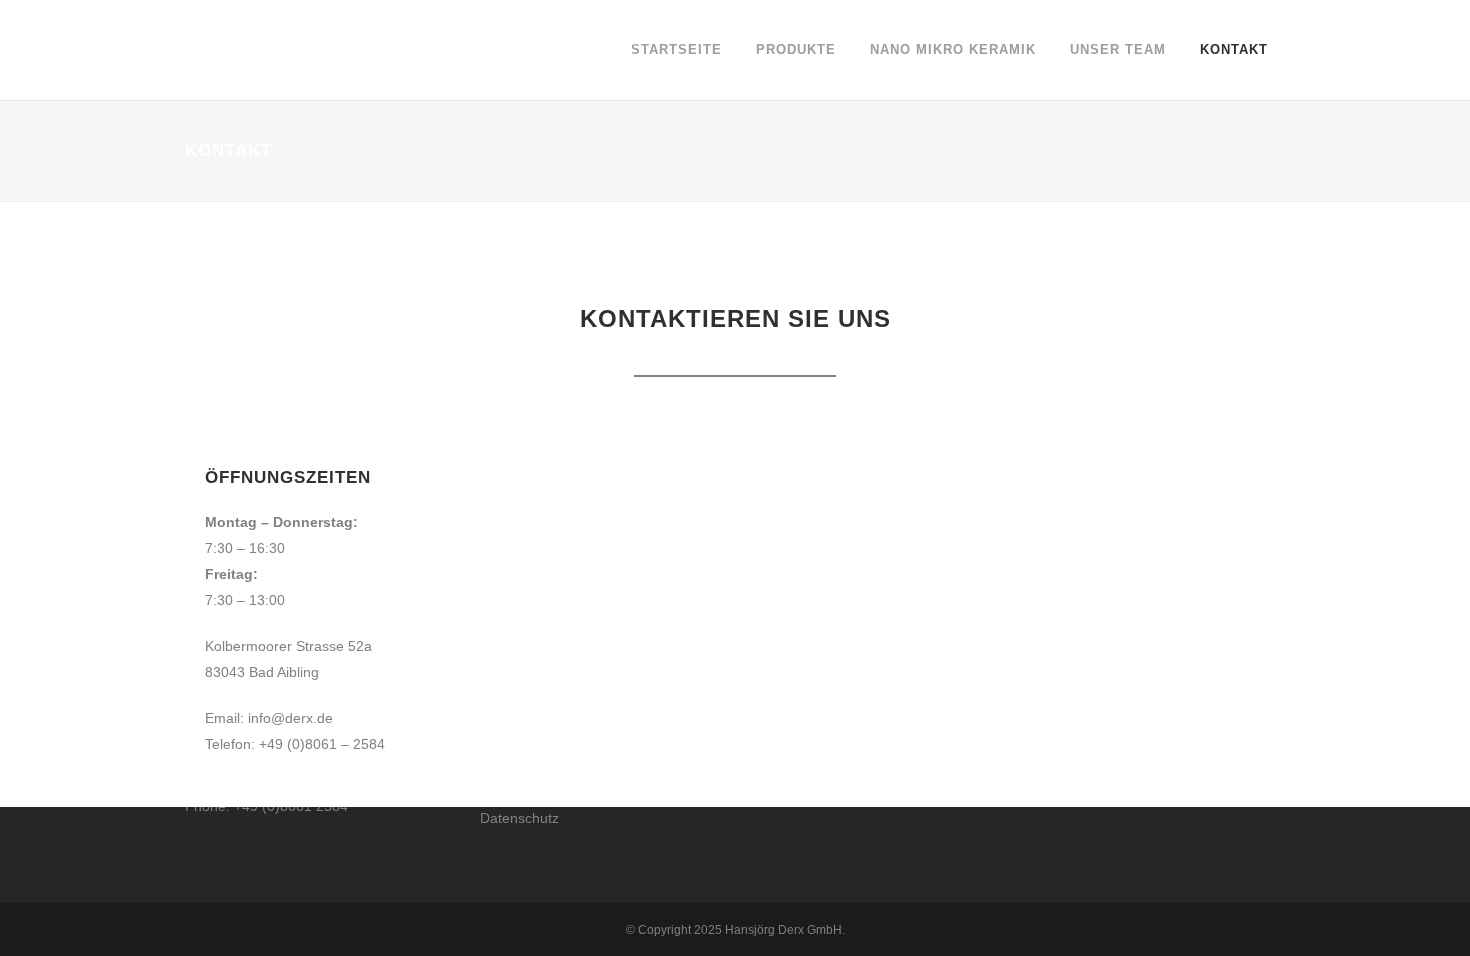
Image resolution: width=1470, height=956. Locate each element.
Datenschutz (519, 818)
